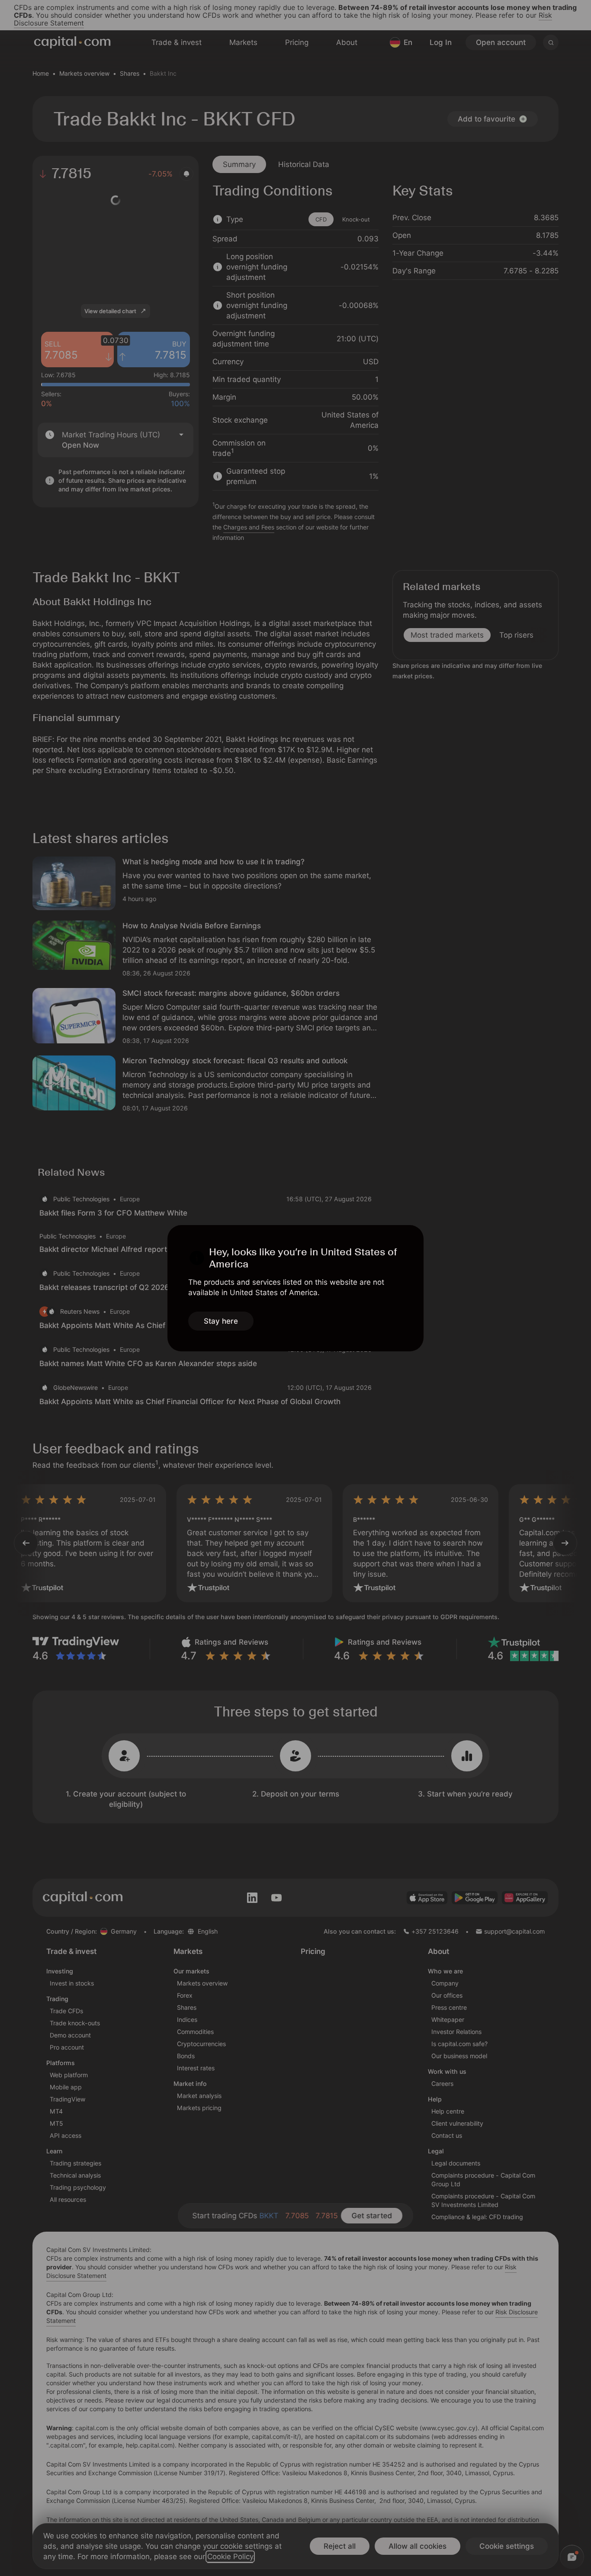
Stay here (221, 1321)
